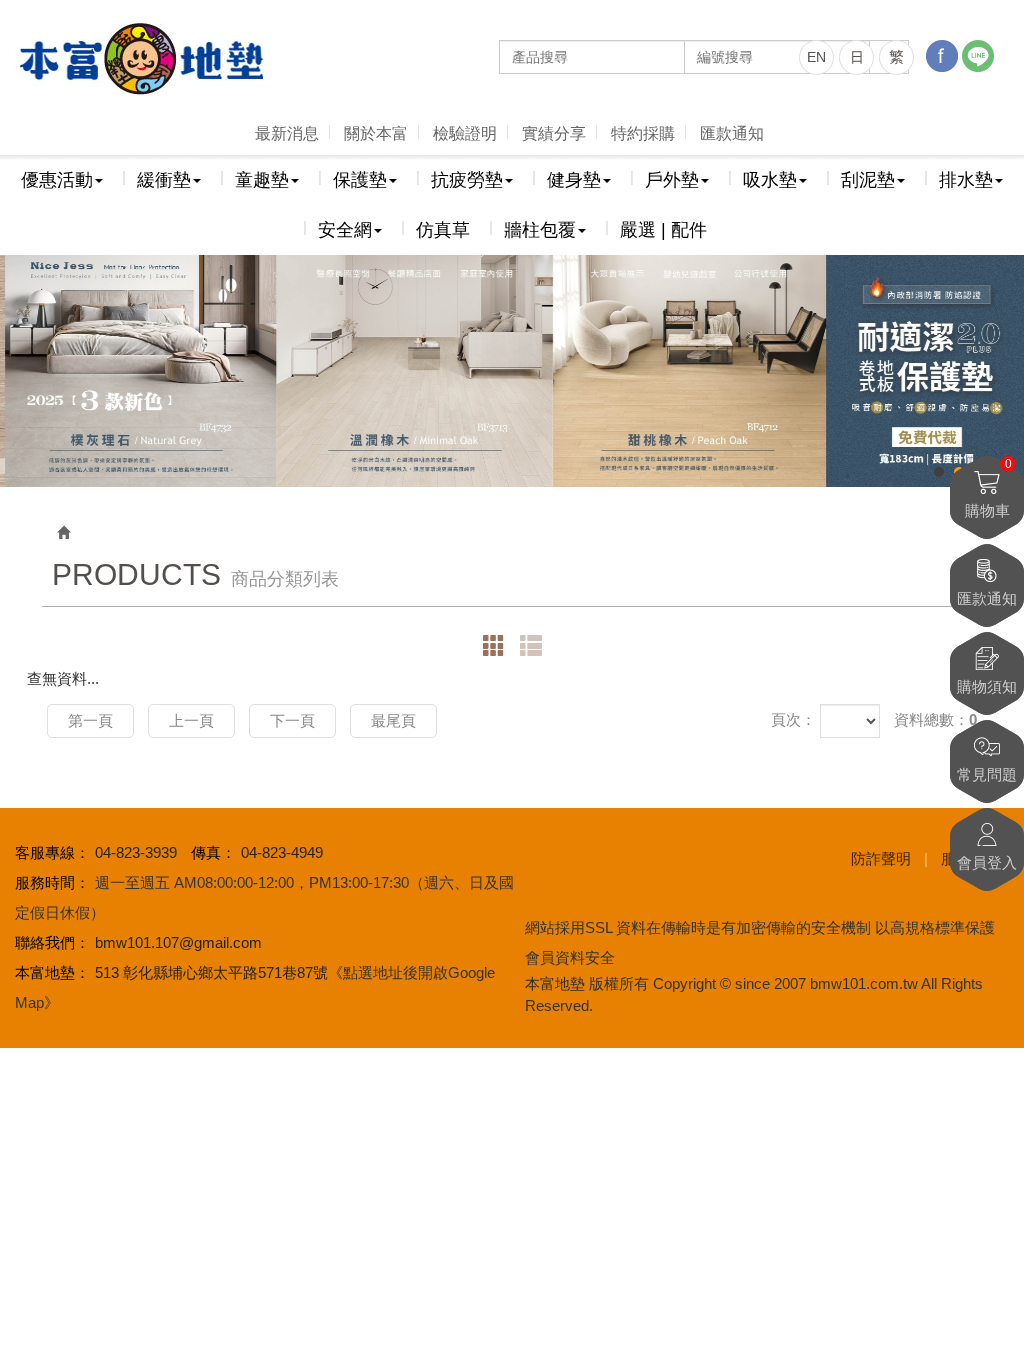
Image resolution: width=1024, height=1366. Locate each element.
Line (978, 56)
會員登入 (987, 862)
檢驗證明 (465, 133)
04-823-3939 (136, 852)
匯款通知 (732, 133)
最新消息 (287, 133)
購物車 (988, 487)
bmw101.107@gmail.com (178, 942)
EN (816, 57)
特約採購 (643, 133)
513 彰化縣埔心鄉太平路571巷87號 (211, 972)
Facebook (942, 56)
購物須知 (987, 686)
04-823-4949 (282, 852)
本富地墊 (140, 59)
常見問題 (987, 774)
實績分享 (554, 133)
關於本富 (376, 133)
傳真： (213, 852)
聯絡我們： (52, 942)
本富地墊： (52, 972)
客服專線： (52, 852)
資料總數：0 (935, 719)
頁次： (793, 719)
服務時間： (52, 882)
